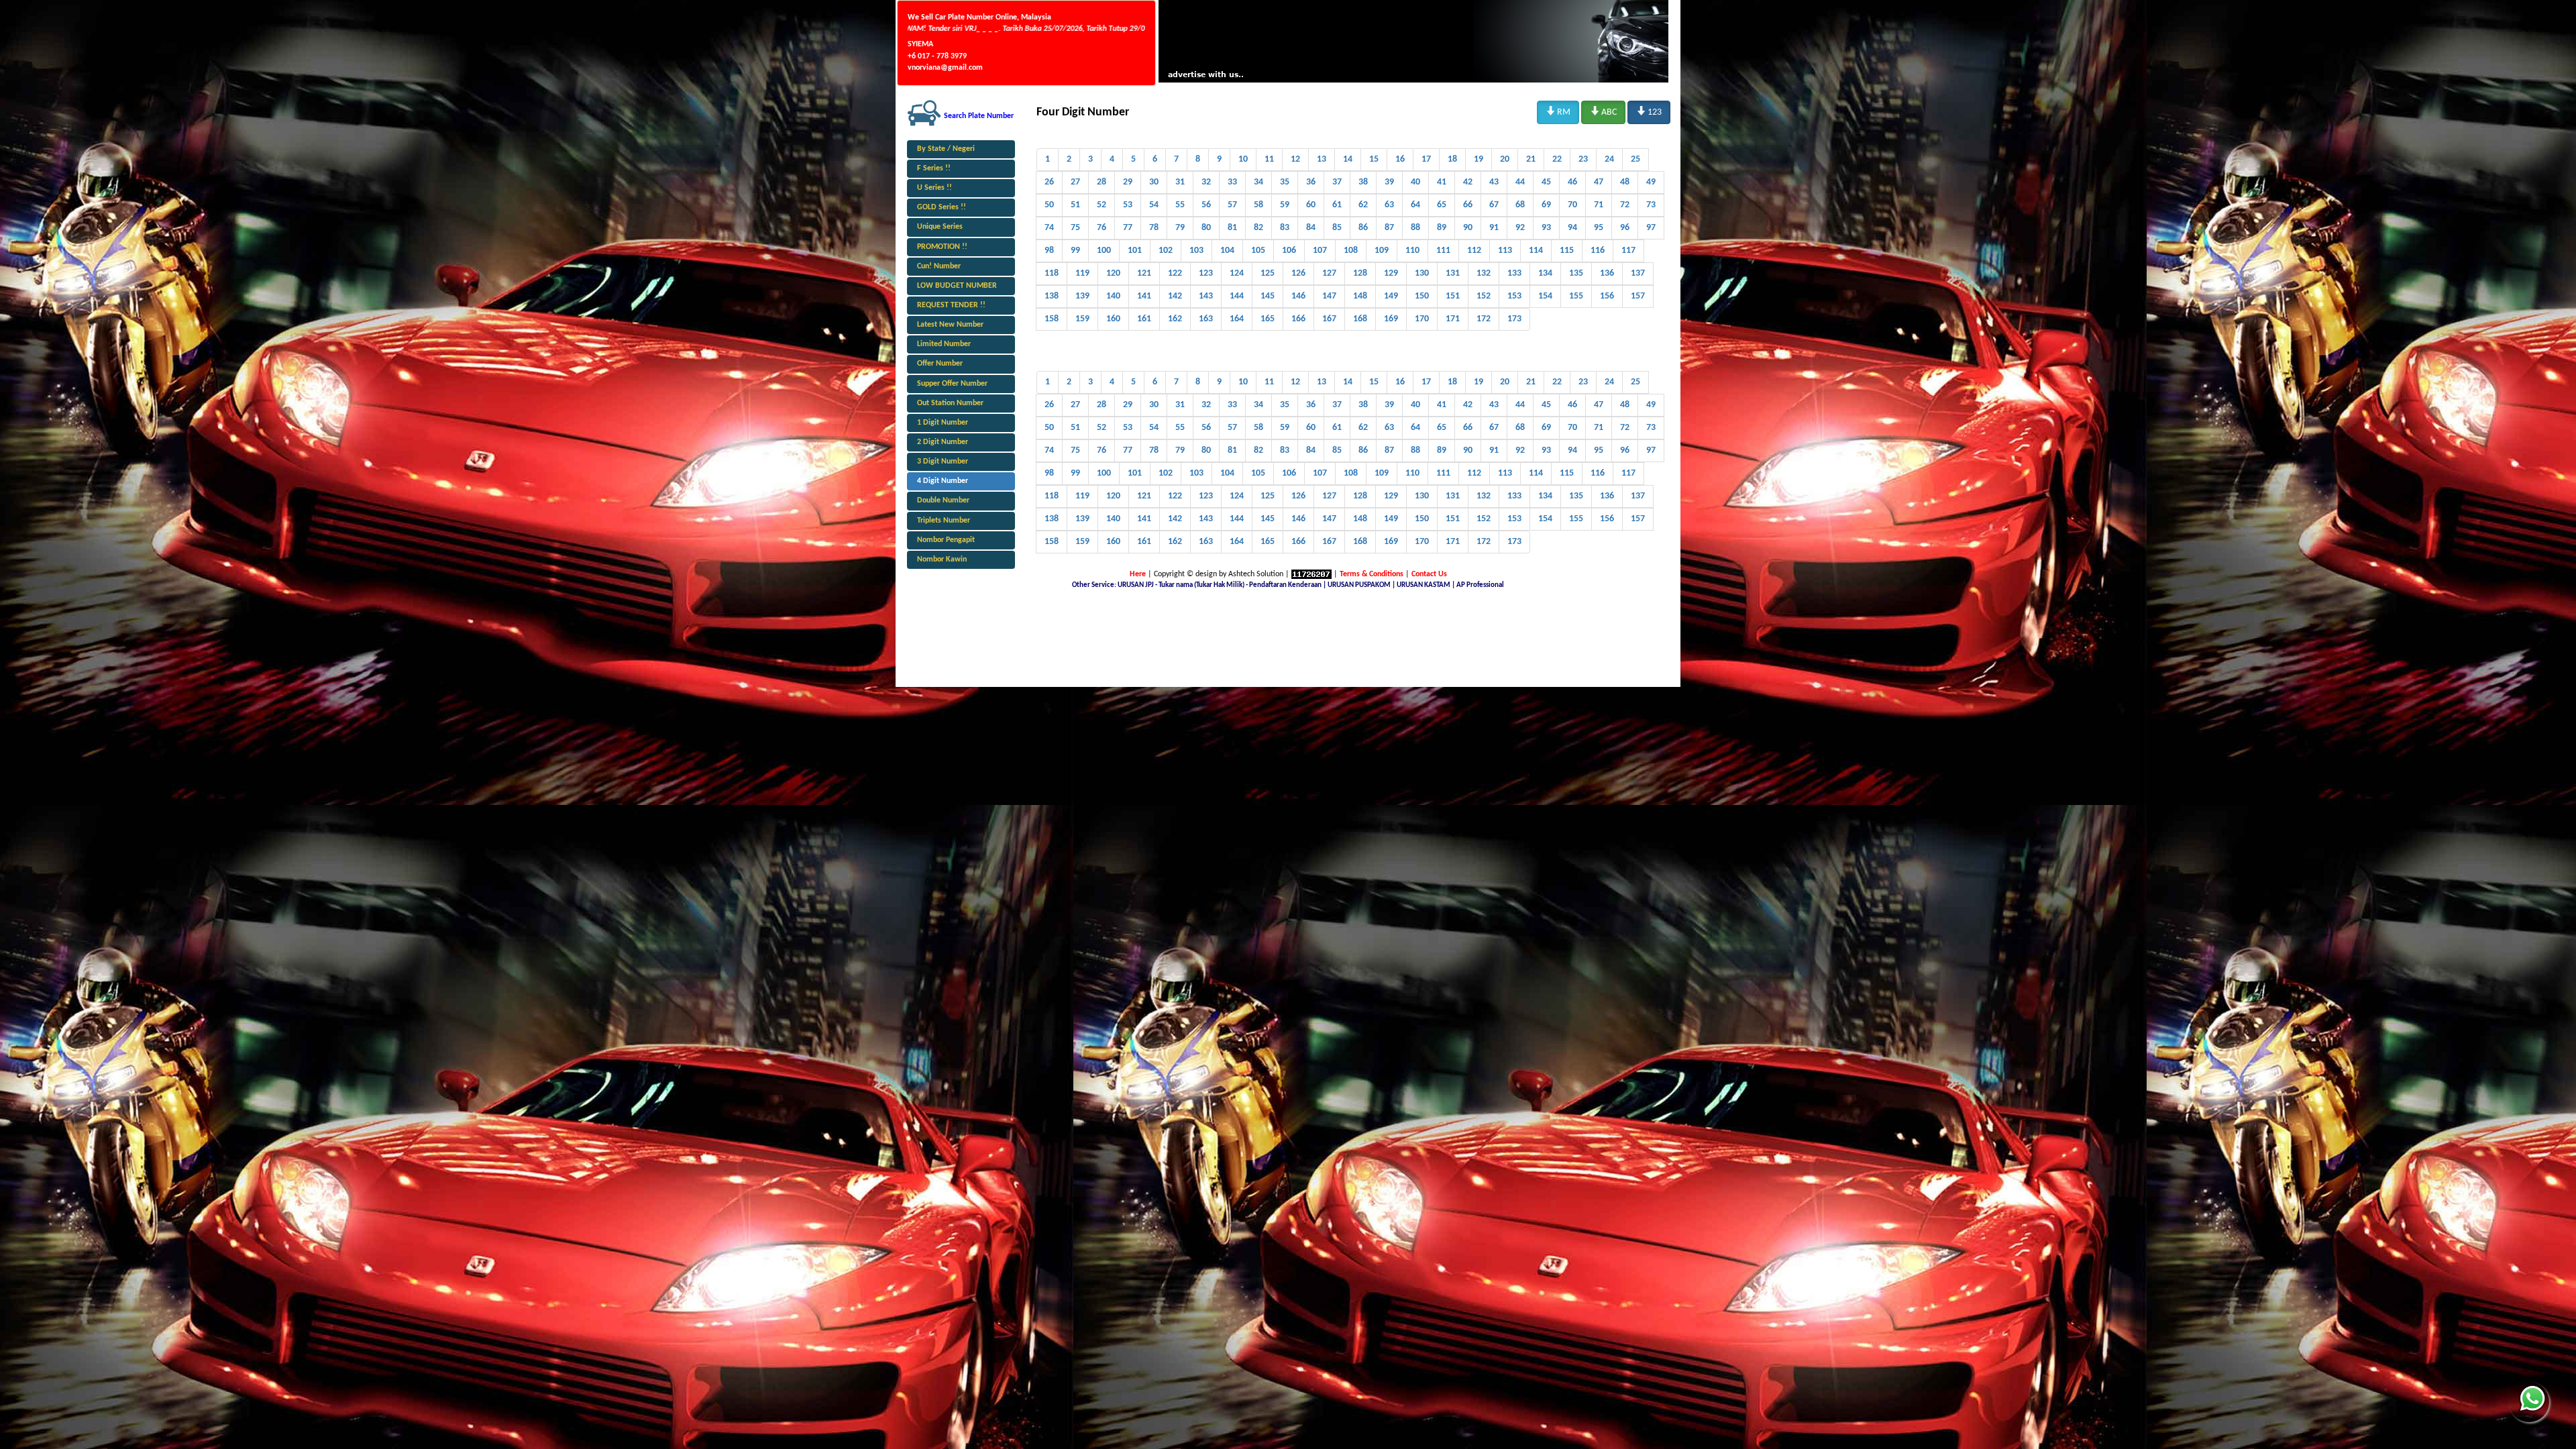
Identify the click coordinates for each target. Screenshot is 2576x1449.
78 (1154, 228)
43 (1494, 182)
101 (1135, 251)
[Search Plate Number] (924, 113)
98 (1049, 251)
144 (1237, 296)
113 (1505, 251)
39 (1389, 182)
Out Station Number (950, 403)
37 (1337, 182)
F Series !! (934, 168)
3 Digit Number (943, 462)
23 (1583, 159)
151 (1453, 296)
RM (1558, 111)
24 (1609, 159)
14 (1348, 159)
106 (1289, 251)
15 (1374, 159)
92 (1520, 228)
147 (1329, 296)
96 (1625, 228)
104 (1227, 251)
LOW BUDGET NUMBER (957, 286)
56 (1206, 205)
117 (1628, 251)
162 (1175, 319)
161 (1144, 319)
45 (1546, 182)
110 (1412, 251)
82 (1258, 228)
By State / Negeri (946, 149)
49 (1651, 182)
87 (1389, 228)
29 (1128, 182)
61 (1337, 205)
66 (1468, 205)
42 (1468, 182)
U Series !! (934, 188)
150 (1422, 296)
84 (1311, 228)
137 (1638, 273)
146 (1298, 296)
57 (1232, 205)
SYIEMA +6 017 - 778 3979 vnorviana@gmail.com (945, 56)
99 (1075, 251)
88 (1415, 228)
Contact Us (1429, 574)
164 (1237, 319)
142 (1175, 296)
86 (1363, 228)
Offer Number (940, 364)
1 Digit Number (943, 423)
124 (1237, 273)
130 (1422, 273)
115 (1567, 251)
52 (1102, 205)
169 (1391, 319)
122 (1175, 273)
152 (1484, 296)
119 (1082, 273)
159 (1082, 319)
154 (1545, 296)
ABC (1603, 111)
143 (1206, 296)
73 (1651, 205)
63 (1389, 205)
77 (1128, 228)
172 (1484, 319)
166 (1298, 319)
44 (1520, 182)
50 (1049, 205)
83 (1285, 228)
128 (1360, 273)
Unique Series (940, 227)
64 (1415, 205)
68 (1520, 205)
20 (1505, 159)
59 (1285, 205)
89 (1442, 228)
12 (1295, 159)
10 (1243, 159)
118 (1052, 273)
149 (1391, 296)
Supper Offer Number (952, 384)
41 (1442, 182)
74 (1049, 228)
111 (1443, 251)
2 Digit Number (943, 442)
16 (1400, 159)
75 (1075, 228)
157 (1638, 296)
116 (1598, 251)
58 (1258, 205)
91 (1494, 228)
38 (1363, 182)
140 (1113, 296)
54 (1154, 205)
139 (1082, 296)
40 (1415, 182)
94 (1572, 228)
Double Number (943, 500)
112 (1474, 251)
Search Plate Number (979, 116)
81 (1232, 228)
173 (1514, 319)
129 (1391, 273)
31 (1180, 182)
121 (1144, 273)
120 (1113, 273)
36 (1311, 182)
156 (1607, 296)
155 (1576, 296)
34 (1258, 182)
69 (1546, 205)
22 (1557, 159)
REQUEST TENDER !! (951, 305)
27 (1075, 182)
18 (1452, 159)
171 (1453, 319)
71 (1599, 205)
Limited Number (944, 344)
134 (1545, 273)
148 (1360, 296)
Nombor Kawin (942, 559)
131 (1453, 273)
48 (1625, 182)
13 (1322, 159)
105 (1258, 251)
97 (1651, 228)
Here (1138, 574)
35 (1285, 182)
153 (1514, 296)
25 (1635, 159)
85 (1337, 228)
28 (1102, 182)
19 (1479, 159)
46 (1572, 182)
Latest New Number (950, 325)
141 (1144, 296)
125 (1268, 273)
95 (1599, 228)
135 (1576, 273)
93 (1546, 228)
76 (1102, 228)
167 (1329, 319)
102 (1166, 251)
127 (1329, 273)
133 (1514, 273)
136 (1607, 273)
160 (1113, 319)
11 (1269, 159)
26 (1049, 182)
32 (1206, 182)
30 (1154, 182)
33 (1232, 182)
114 (1536, 251)
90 (1468, 228)
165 (1268, 319)
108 (1351, 251)
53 (1128, 205)
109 (1382, 251)
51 (1075, 205)
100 (1104, 251)
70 (1572, 205)
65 (1442, 205)
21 (1531, 159)
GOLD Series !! (942, 207)
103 (1196, 251)
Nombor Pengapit (946, 540)
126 (1298, 273)
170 (1422, 319)
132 (1484, 273)
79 (1180, 228)
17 (1426, 159)
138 (1052, 296)
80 (1206, 228)
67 (1494, 205)
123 (1649, 111)
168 (1360, 319)
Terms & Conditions (1372, 574)
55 (1180, 205)
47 (1599, 182)
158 (1052, 319)
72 (1625, 205)
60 (1311, 205)
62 (1363, 205)
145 (1268, 296)
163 (1206, 319)
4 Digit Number (943, 481)
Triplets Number (944, 521)
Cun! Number (939, 266)
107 (1320, 251)
